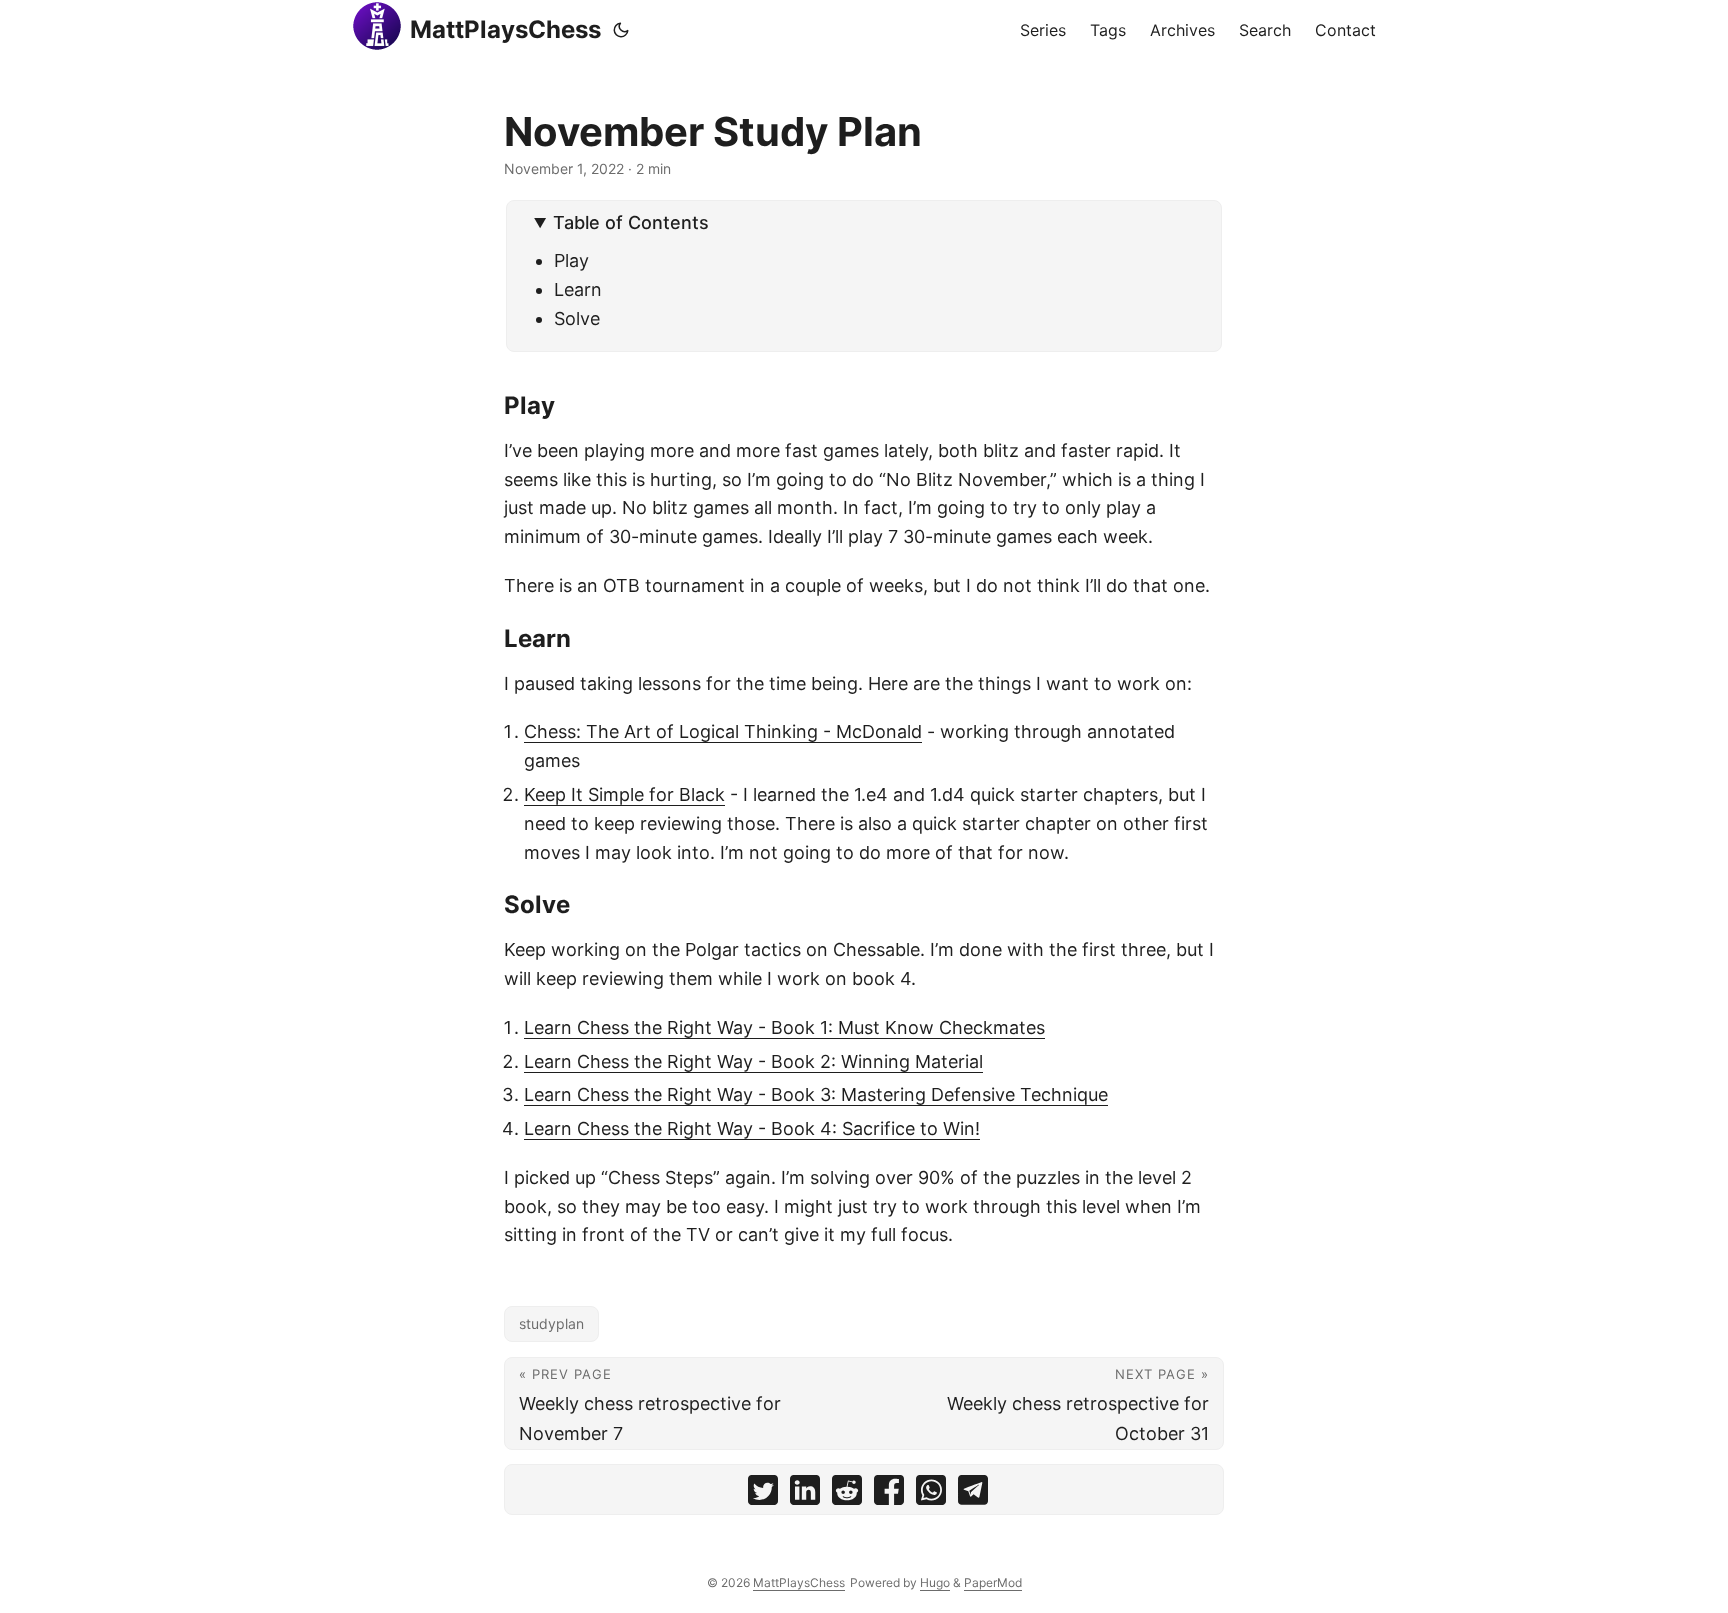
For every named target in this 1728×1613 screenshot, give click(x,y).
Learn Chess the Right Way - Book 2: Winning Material (753, 1061)
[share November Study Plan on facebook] (889, 1494)
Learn (578, 289)
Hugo (935, 1582)
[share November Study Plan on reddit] (847, 1494)
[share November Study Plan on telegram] (973, 1494)
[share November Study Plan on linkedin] (805, 1494)
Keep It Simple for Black (624, 794)
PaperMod (993, 1582)
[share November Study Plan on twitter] (763, 1494)
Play (571, 260)
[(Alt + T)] (621, 30)
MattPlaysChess (505, 29)
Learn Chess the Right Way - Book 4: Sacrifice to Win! (752, 1128)
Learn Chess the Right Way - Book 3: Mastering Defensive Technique (816, 1094)
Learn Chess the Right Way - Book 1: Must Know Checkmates (784, 1027)
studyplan (551, 1323)
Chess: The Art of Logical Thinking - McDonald (723, 731)
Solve (577, 318)
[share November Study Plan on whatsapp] (931, 1494)
